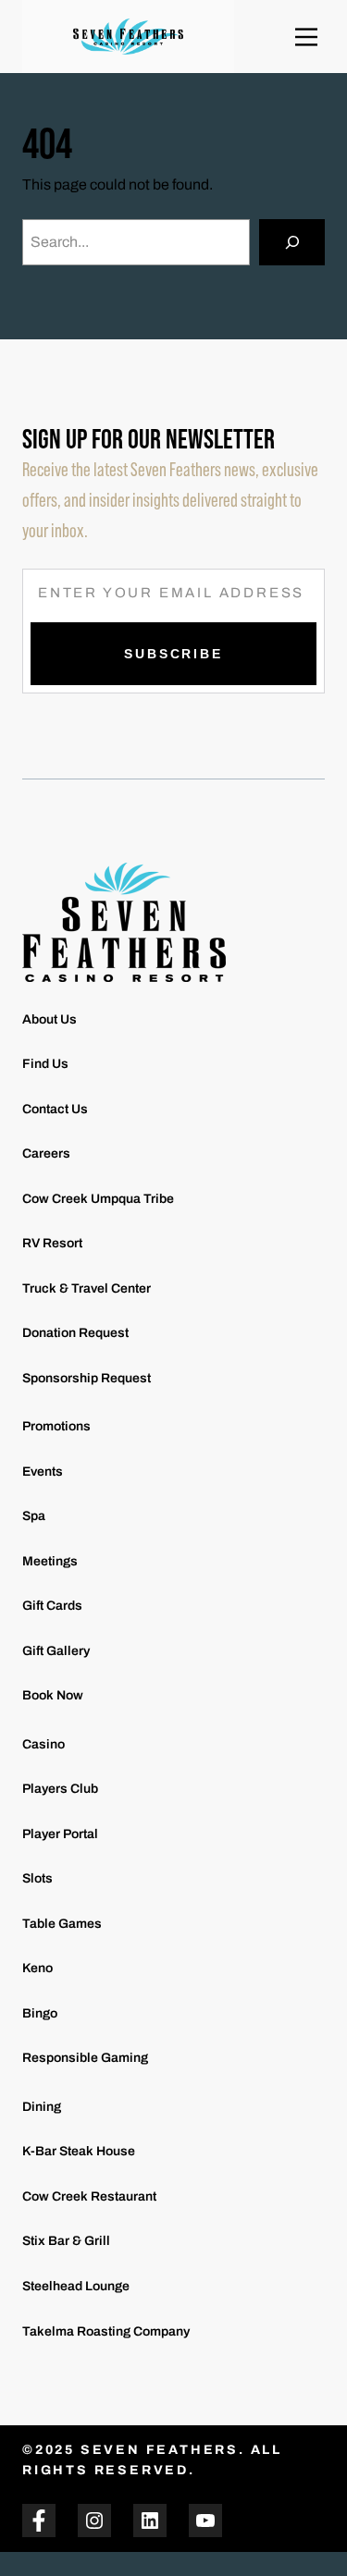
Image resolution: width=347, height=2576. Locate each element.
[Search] (292, 242)
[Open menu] (306, 37)
